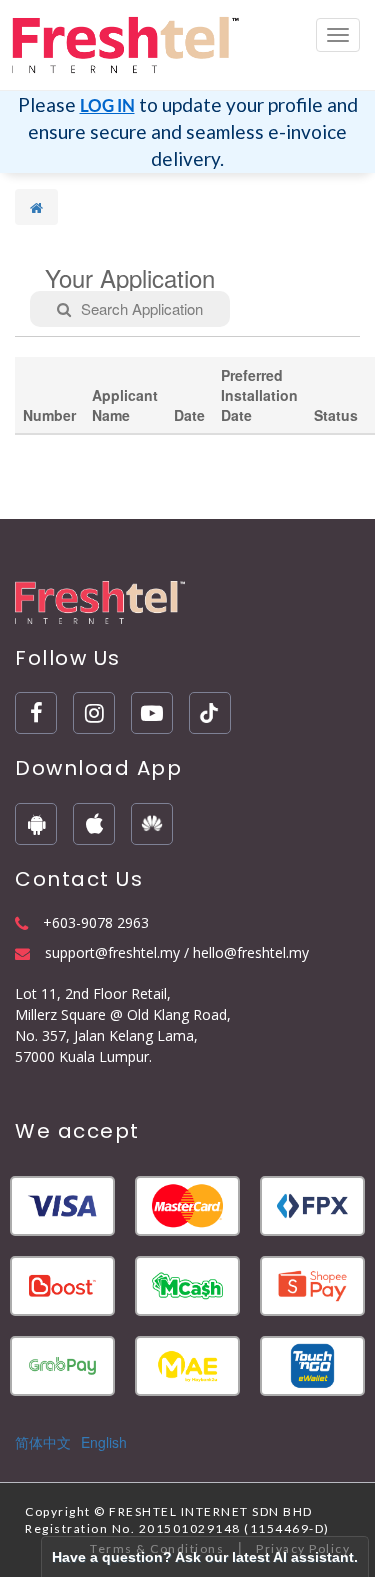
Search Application (142, 308)
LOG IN (107, 105)
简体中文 (43, 1442)
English (104, 1442)
